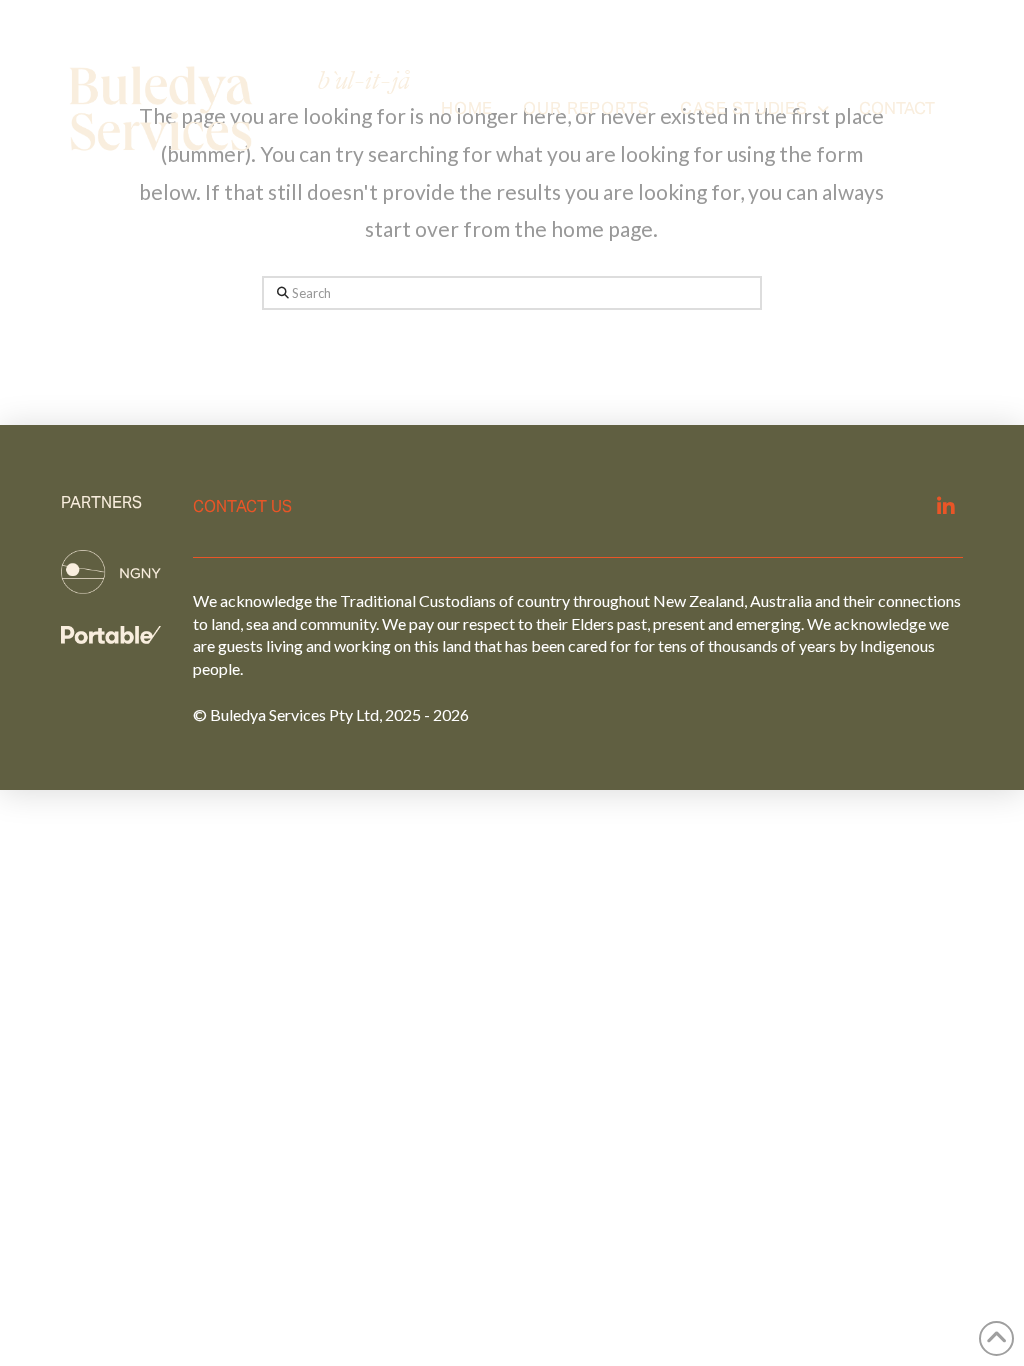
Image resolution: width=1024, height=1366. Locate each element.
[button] (897, 108)
